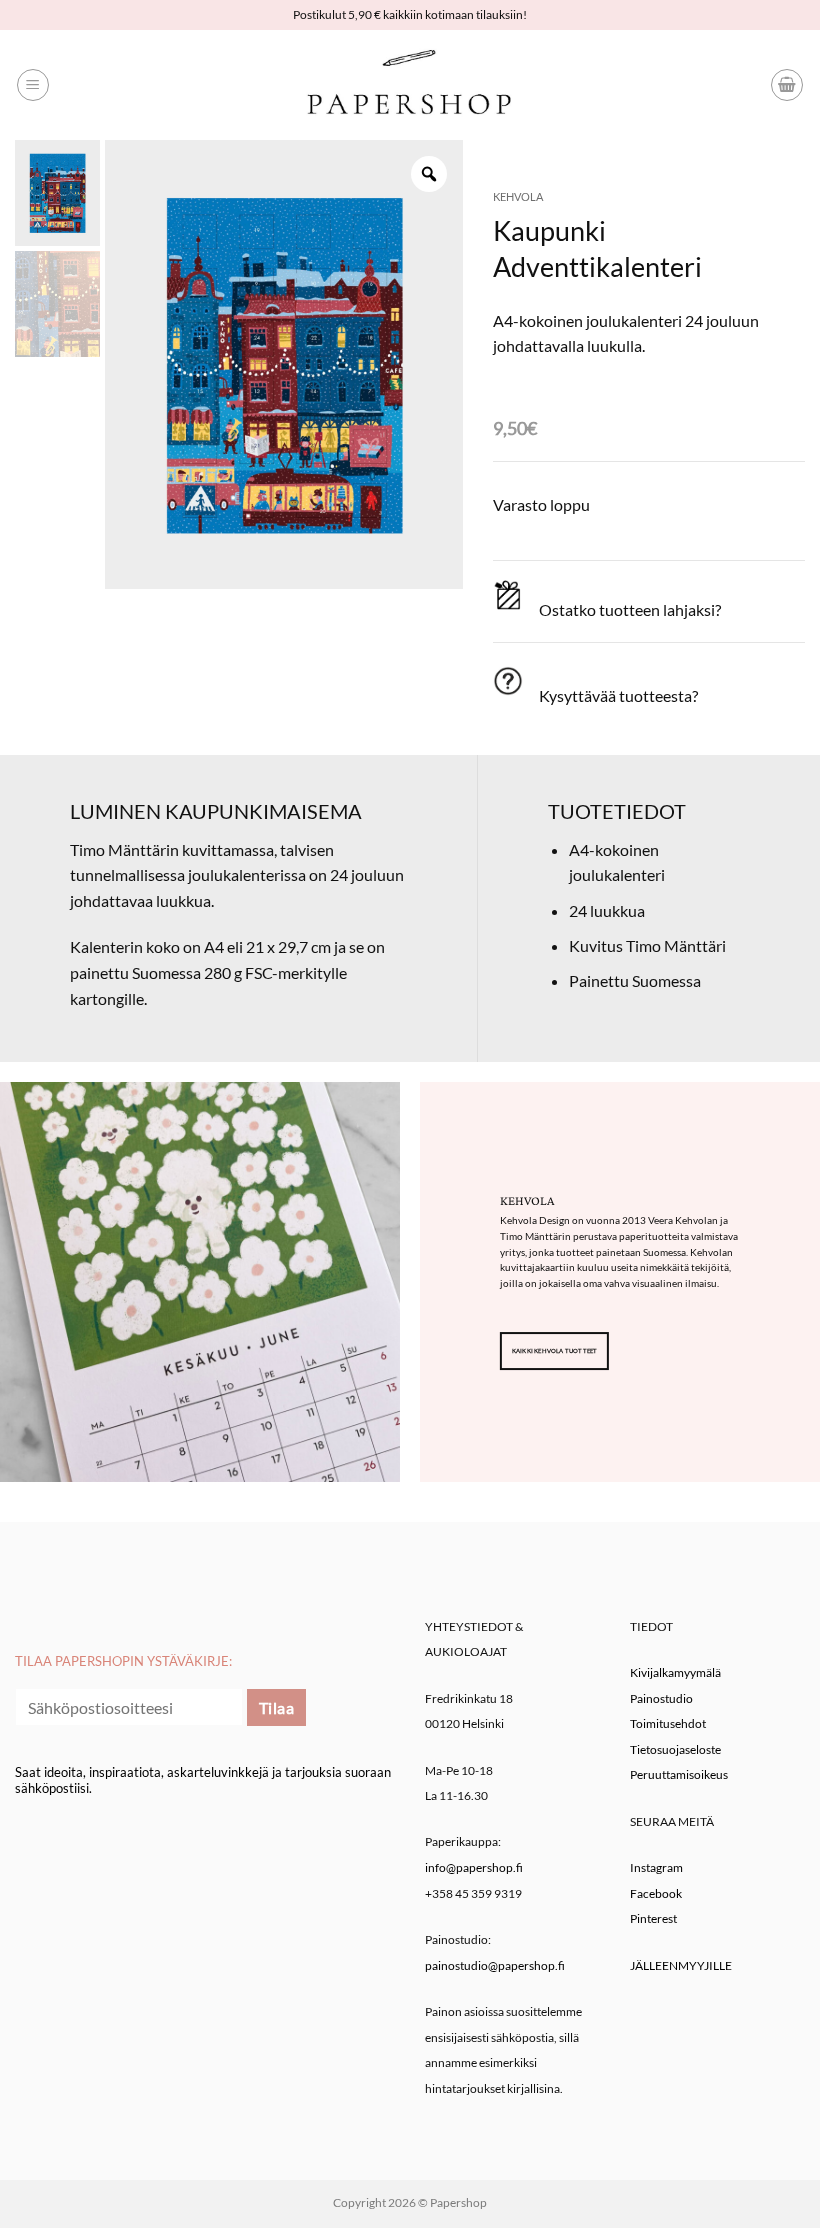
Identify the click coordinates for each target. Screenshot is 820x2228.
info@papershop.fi (474, 1867)
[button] (33, 85)
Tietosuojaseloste (675, 1749)
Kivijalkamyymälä (675, 1672)
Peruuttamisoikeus (679, 1774)
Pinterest (653, 1918)
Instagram (656, 1867)
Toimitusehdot (668, 1723)
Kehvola (518, 196)
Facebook (656, 1893)
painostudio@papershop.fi (495, 1965)
